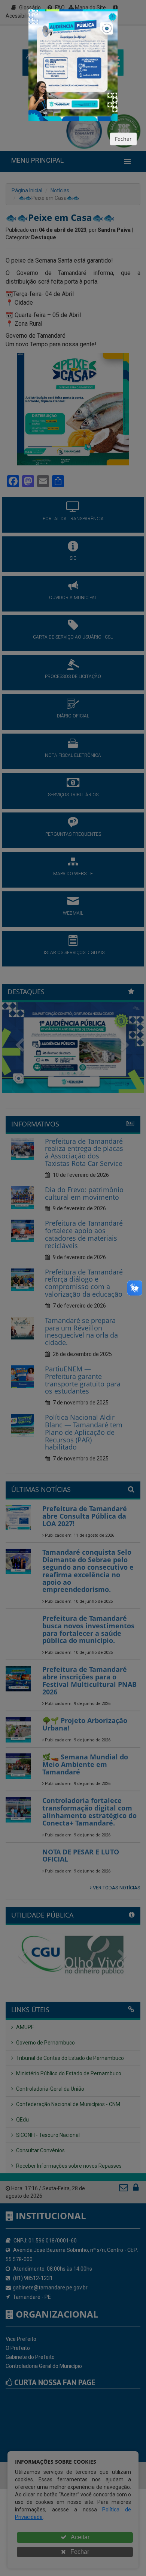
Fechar (123, 139)
